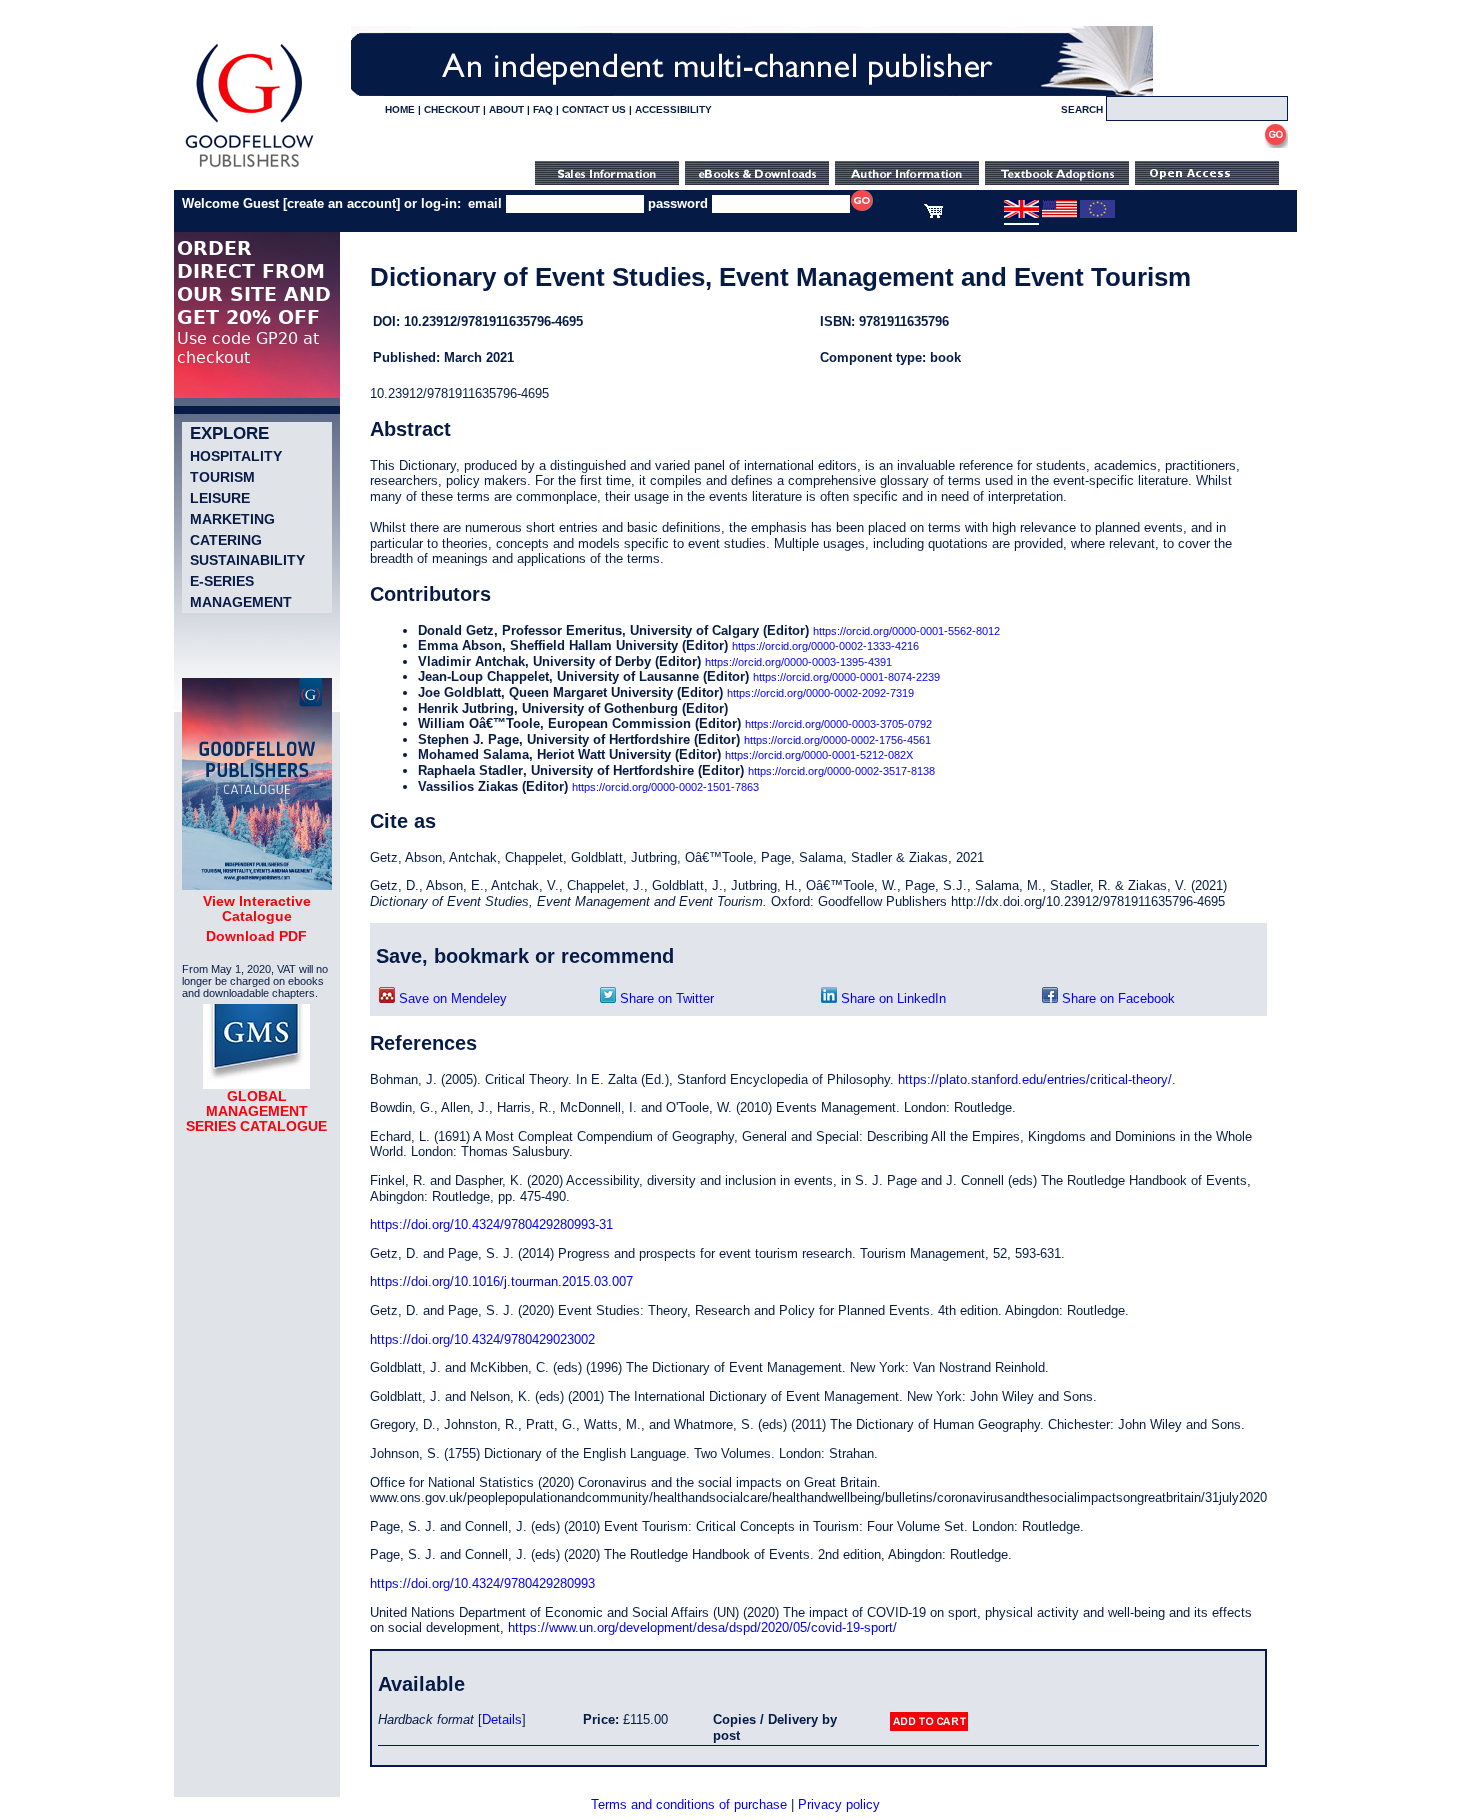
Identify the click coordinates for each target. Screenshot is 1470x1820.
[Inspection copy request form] (1057, 180)
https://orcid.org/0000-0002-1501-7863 (665, 787)
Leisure (220, 498)
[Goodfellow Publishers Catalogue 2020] (257, 885)
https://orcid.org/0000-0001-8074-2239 (846, 677)
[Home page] (249, 167)
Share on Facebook (1116, 998)
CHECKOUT (452, 109)
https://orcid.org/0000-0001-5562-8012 (906, 631)
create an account (341, 203)
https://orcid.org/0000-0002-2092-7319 (820, 693)
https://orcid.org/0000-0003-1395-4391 (798, 662)
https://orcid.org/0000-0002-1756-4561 (837, 740)
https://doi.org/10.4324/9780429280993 (482, 1583)
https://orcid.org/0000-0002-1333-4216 (825, 646)
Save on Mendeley (451, 998)
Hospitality (236, 456)
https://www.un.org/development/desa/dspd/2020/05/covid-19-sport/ (702, 1627)
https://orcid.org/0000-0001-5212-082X (819, 755)
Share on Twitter (665, 998)
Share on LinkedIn (891, 998)
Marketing (232, 519)
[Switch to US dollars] (1059, 214)
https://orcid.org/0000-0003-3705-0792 (838, 724)
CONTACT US (594, 109)
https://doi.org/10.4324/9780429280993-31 (491, 1224)
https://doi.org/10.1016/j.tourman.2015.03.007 (501, 1281)
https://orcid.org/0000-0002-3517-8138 (841, 771)
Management (241, 602)
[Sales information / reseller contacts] (607, 180)
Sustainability (247, 560)
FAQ (543, 109)
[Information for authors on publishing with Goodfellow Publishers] (907, 180)
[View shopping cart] (933, 214)
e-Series (222, 581)
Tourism (222, 477)
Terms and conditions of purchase (689, 1804)
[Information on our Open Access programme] (1207, 180)
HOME (400, 109)
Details (502, 1719)
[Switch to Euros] (1097, 214)
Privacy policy (839, 1804)
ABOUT (506, 109)
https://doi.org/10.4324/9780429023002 (482, 1339)
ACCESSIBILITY (673, 109)
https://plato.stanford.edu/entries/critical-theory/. (1037, 1079)
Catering (226, 540)
